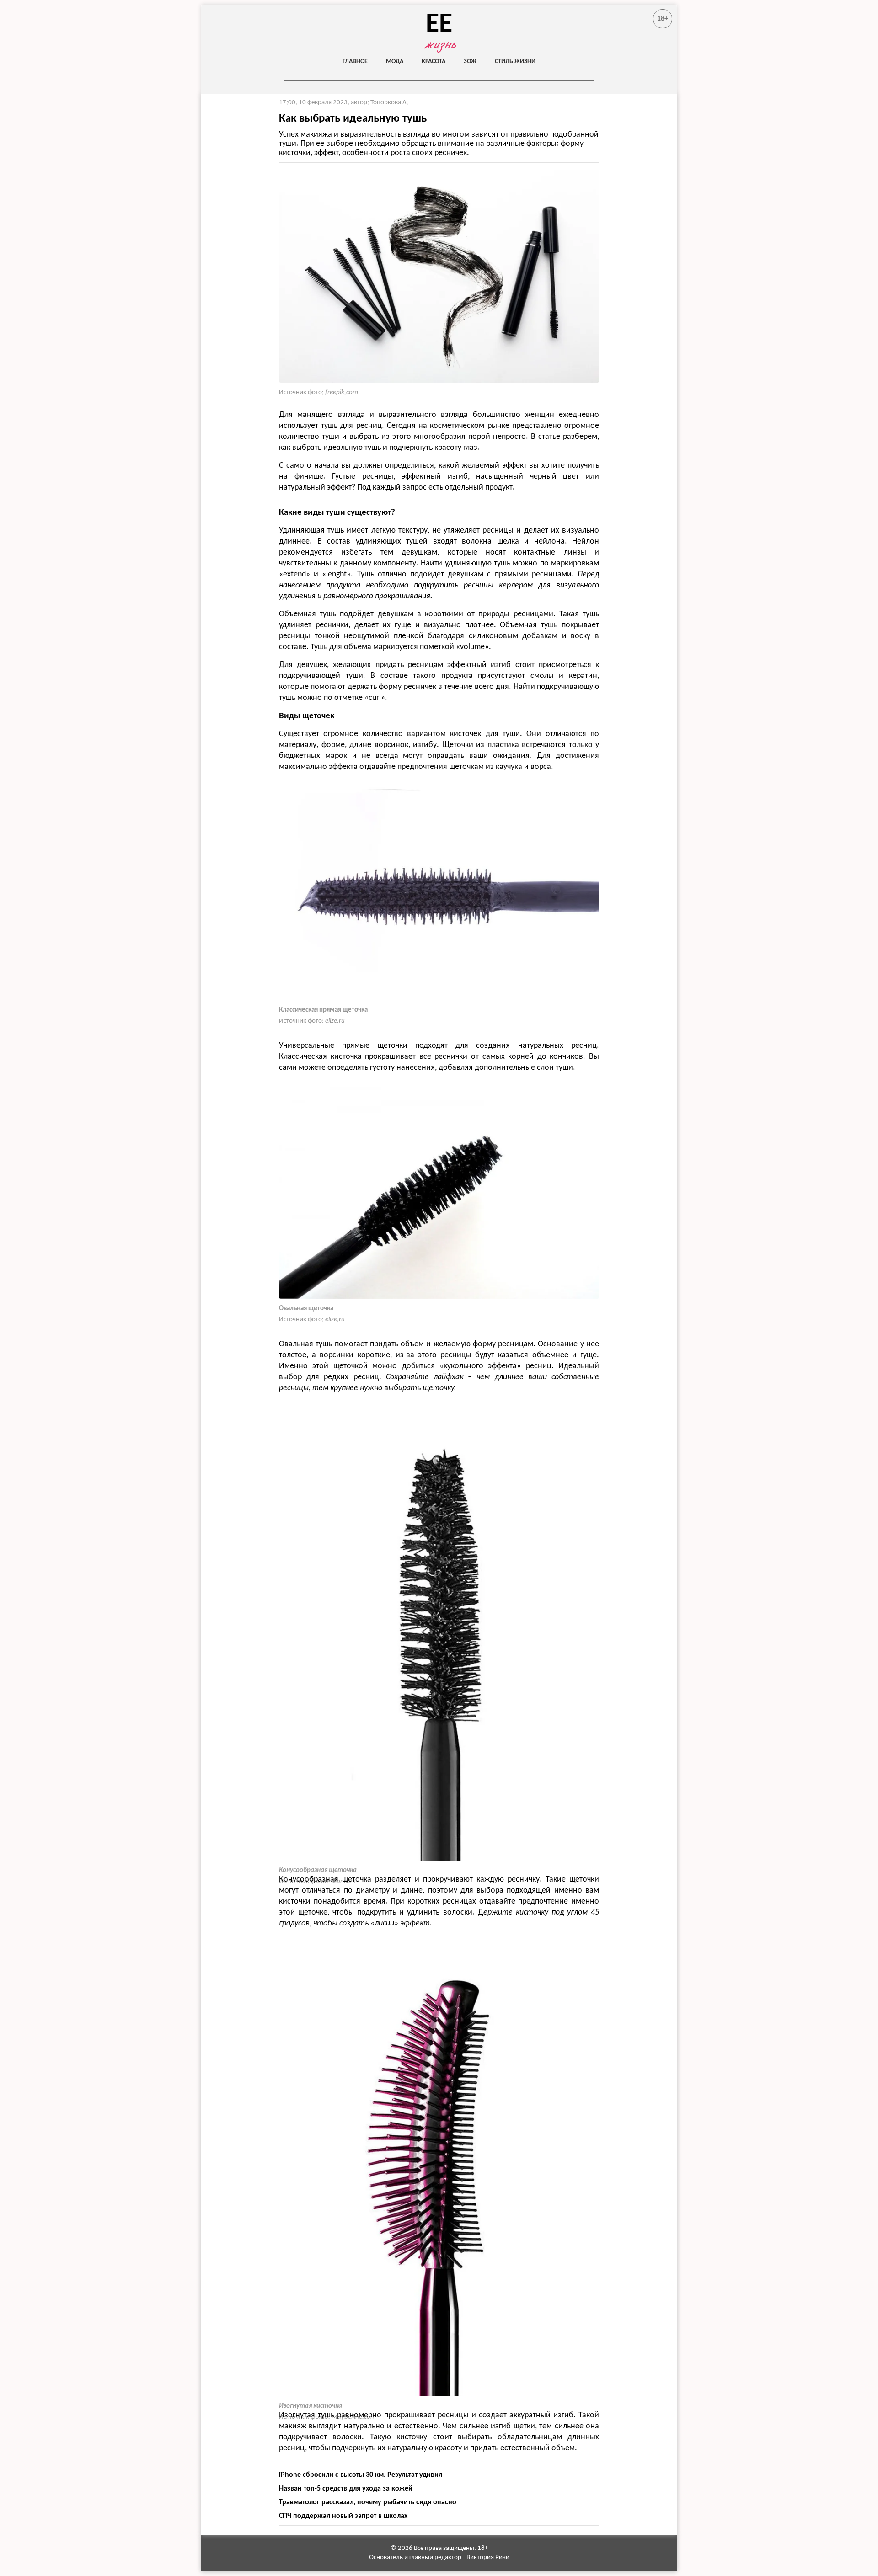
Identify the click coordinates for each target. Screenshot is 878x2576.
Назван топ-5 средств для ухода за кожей (346, 2489)
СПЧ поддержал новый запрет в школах (343, 2516)
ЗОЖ (470, 61)
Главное (355, 61)
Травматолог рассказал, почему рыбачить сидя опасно (368, 2502)
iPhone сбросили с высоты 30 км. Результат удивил (361, 2475)
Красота (434, 61)
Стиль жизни (515, 61)
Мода (395, 61)
